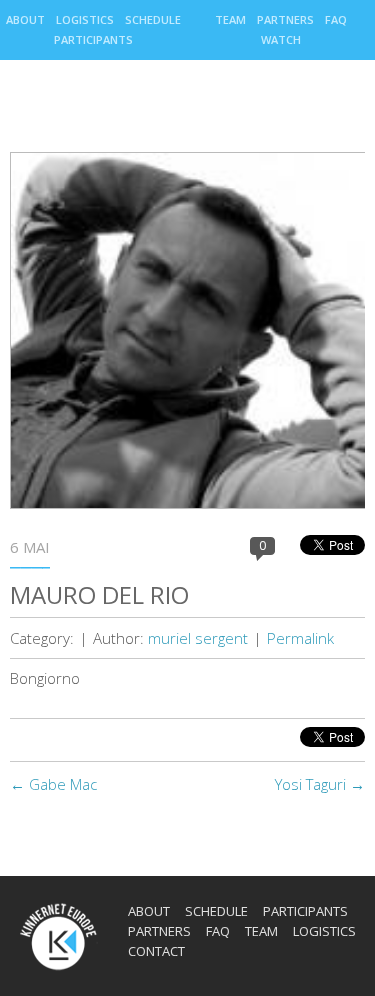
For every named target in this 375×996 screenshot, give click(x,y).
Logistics (85, 19)
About (25, 19)
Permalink (300, 638)
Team (230, 19)
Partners (285, 19)
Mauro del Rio (99, 594)
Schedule (153, 19)
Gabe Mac (53, 784)
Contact (156, 951)
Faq (336, 19)
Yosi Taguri (320, 784)
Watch (281, 39)
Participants (93, 39)
